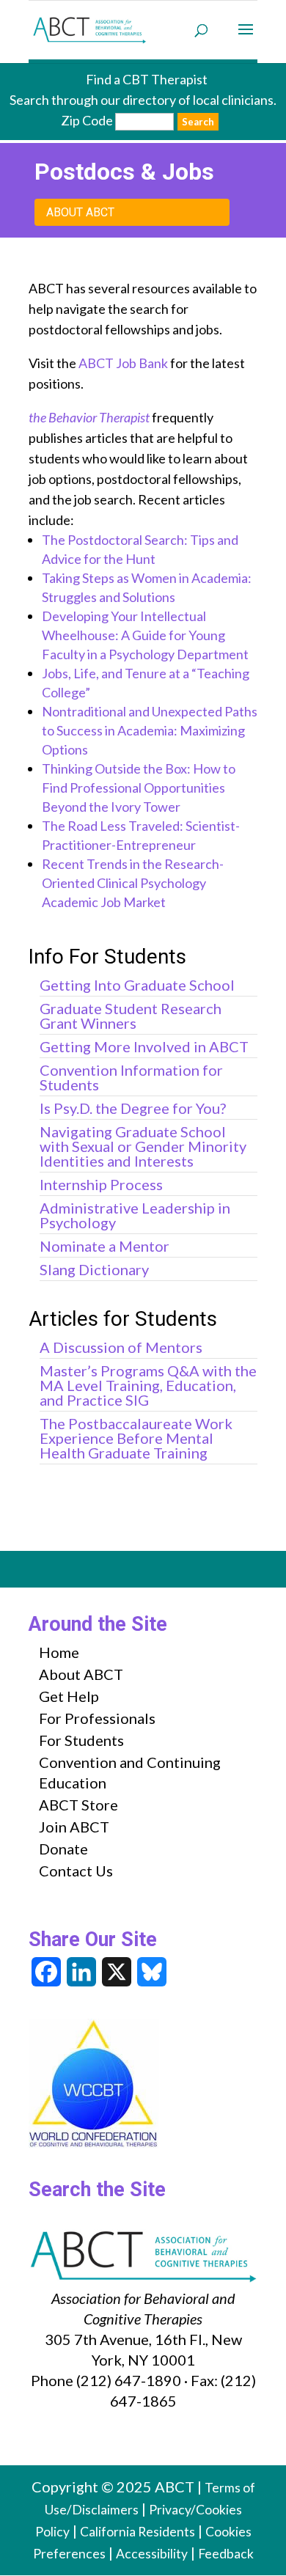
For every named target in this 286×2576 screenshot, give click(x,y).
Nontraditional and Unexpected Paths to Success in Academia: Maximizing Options (150, 730)
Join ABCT (74, 1827)
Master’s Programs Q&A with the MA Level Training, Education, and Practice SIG (148, 1385)
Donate (63, 1849)
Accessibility (152, 2554)
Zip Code (87, 120)
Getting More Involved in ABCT (144, 1046)
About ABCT (80, 212)
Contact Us (76, 1871)
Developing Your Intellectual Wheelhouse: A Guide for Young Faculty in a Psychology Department (145, 635)
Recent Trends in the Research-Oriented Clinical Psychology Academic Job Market (133, 883)
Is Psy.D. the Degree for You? (133, 1108)
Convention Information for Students (131, 1077)
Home (59, 1652)
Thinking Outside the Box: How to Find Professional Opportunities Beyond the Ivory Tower (139, 788)
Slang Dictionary (94, 1269)
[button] (246, 39)
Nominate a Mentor (104, 1246)
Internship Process (101, 1184)
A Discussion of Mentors (121, 1347)
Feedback (226, 2554)
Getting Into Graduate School (137, 985)
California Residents (137, 2532)
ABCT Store (78, 1805)
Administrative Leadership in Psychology (135, 1215)
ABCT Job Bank (123, 363)
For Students (81, 1740)
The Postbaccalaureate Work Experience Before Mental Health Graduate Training (136, 1438)
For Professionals (97, 1718)
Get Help (69, 1696)
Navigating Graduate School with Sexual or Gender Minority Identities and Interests (143, 1146)
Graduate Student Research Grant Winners (131, 1016)
